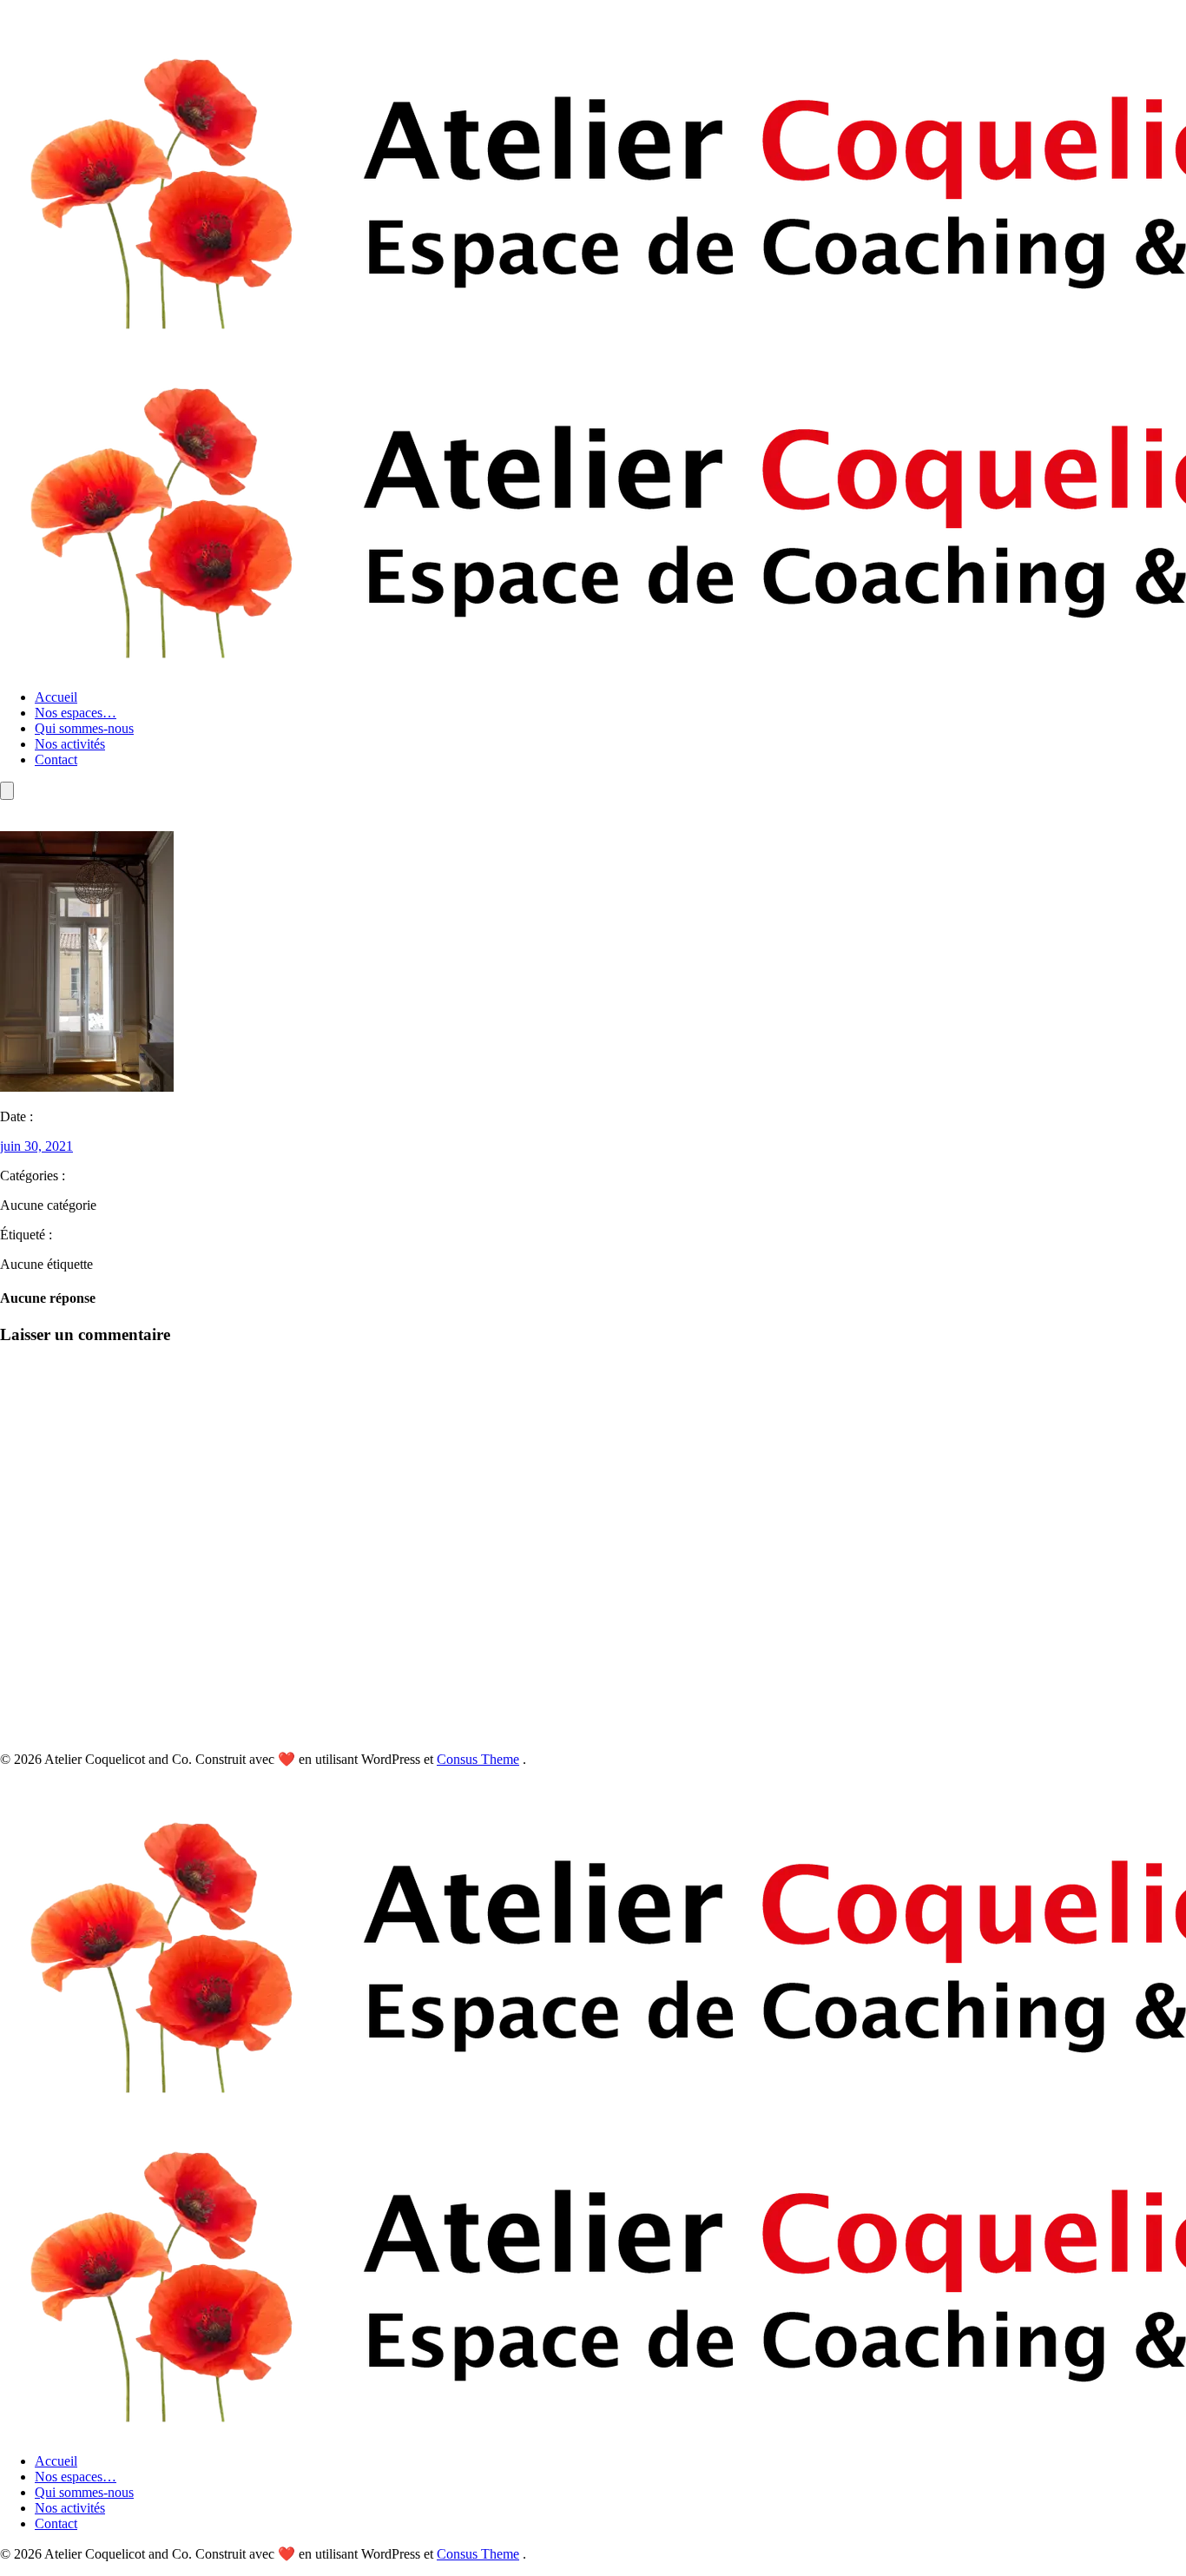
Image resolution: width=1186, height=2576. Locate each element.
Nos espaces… (76, 713)
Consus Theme (478, 1759)
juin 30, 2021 (36, 1146)
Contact (56, 760)
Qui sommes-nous (84, 728)
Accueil (56, 697)
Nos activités (70, 744)
